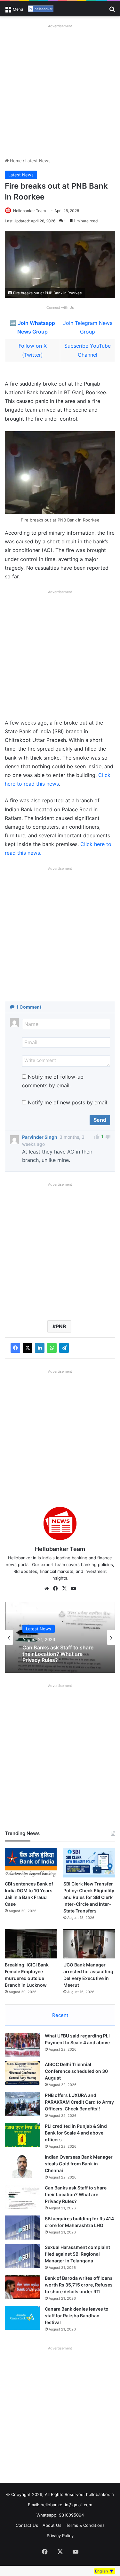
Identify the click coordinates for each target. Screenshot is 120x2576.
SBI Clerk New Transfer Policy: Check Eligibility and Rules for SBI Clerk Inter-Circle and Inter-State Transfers (89, 1897)
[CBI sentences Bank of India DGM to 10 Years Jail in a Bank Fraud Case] (31, 1863)
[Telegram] (64, 1348)
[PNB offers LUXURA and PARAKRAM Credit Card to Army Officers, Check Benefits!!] (22, 2104)
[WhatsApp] (52, 1348)
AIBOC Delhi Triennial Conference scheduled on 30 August (76, 2071)
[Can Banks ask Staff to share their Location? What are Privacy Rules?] (22, 2197)
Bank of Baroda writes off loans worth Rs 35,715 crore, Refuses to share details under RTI (79, 2285)
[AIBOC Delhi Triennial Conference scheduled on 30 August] (22, 2073)
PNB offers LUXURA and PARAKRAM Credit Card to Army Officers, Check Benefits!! (79, 2102)
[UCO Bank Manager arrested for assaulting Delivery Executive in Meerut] (89, 1944)
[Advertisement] (60, 91)
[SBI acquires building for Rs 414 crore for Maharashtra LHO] (22, 2228)
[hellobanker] (41, 9)
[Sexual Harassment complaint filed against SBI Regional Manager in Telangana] (22, 2256)
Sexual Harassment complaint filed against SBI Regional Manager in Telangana (77, 2254)
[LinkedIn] (40, 1348)
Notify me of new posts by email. (68, 1102)
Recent (60, 2015)
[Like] (97, 1137)
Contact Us (27, 2525)
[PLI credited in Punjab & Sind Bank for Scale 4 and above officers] (22, 2135)
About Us (52, 2525)
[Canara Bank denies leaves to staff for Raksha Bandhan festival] (22, 2318)
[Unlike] (108, 1137)
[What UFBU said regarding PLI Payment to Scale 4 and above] (22, 2045)
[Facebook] (15, 1348)
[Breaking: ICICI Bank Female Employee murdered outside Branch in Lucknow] (31, 1944)
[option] (60, 1637)
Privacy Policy (60, 2536)
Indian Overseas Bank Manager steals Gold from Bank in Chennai (79, 2164)
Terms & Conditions (85, 2525)
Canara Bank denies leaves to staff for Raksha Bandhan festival (77, 2316)
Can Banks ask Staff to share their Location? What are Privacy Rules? (58, 1654)
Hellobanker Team (29, 211)
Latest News (38, 161)
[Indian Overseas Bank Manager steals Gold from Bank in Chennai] (22, 2166)
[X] (28, 1348)
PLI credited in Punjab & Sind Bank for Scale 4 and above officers (76, 2133)
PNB (61, 1326)
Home (15, 161)
